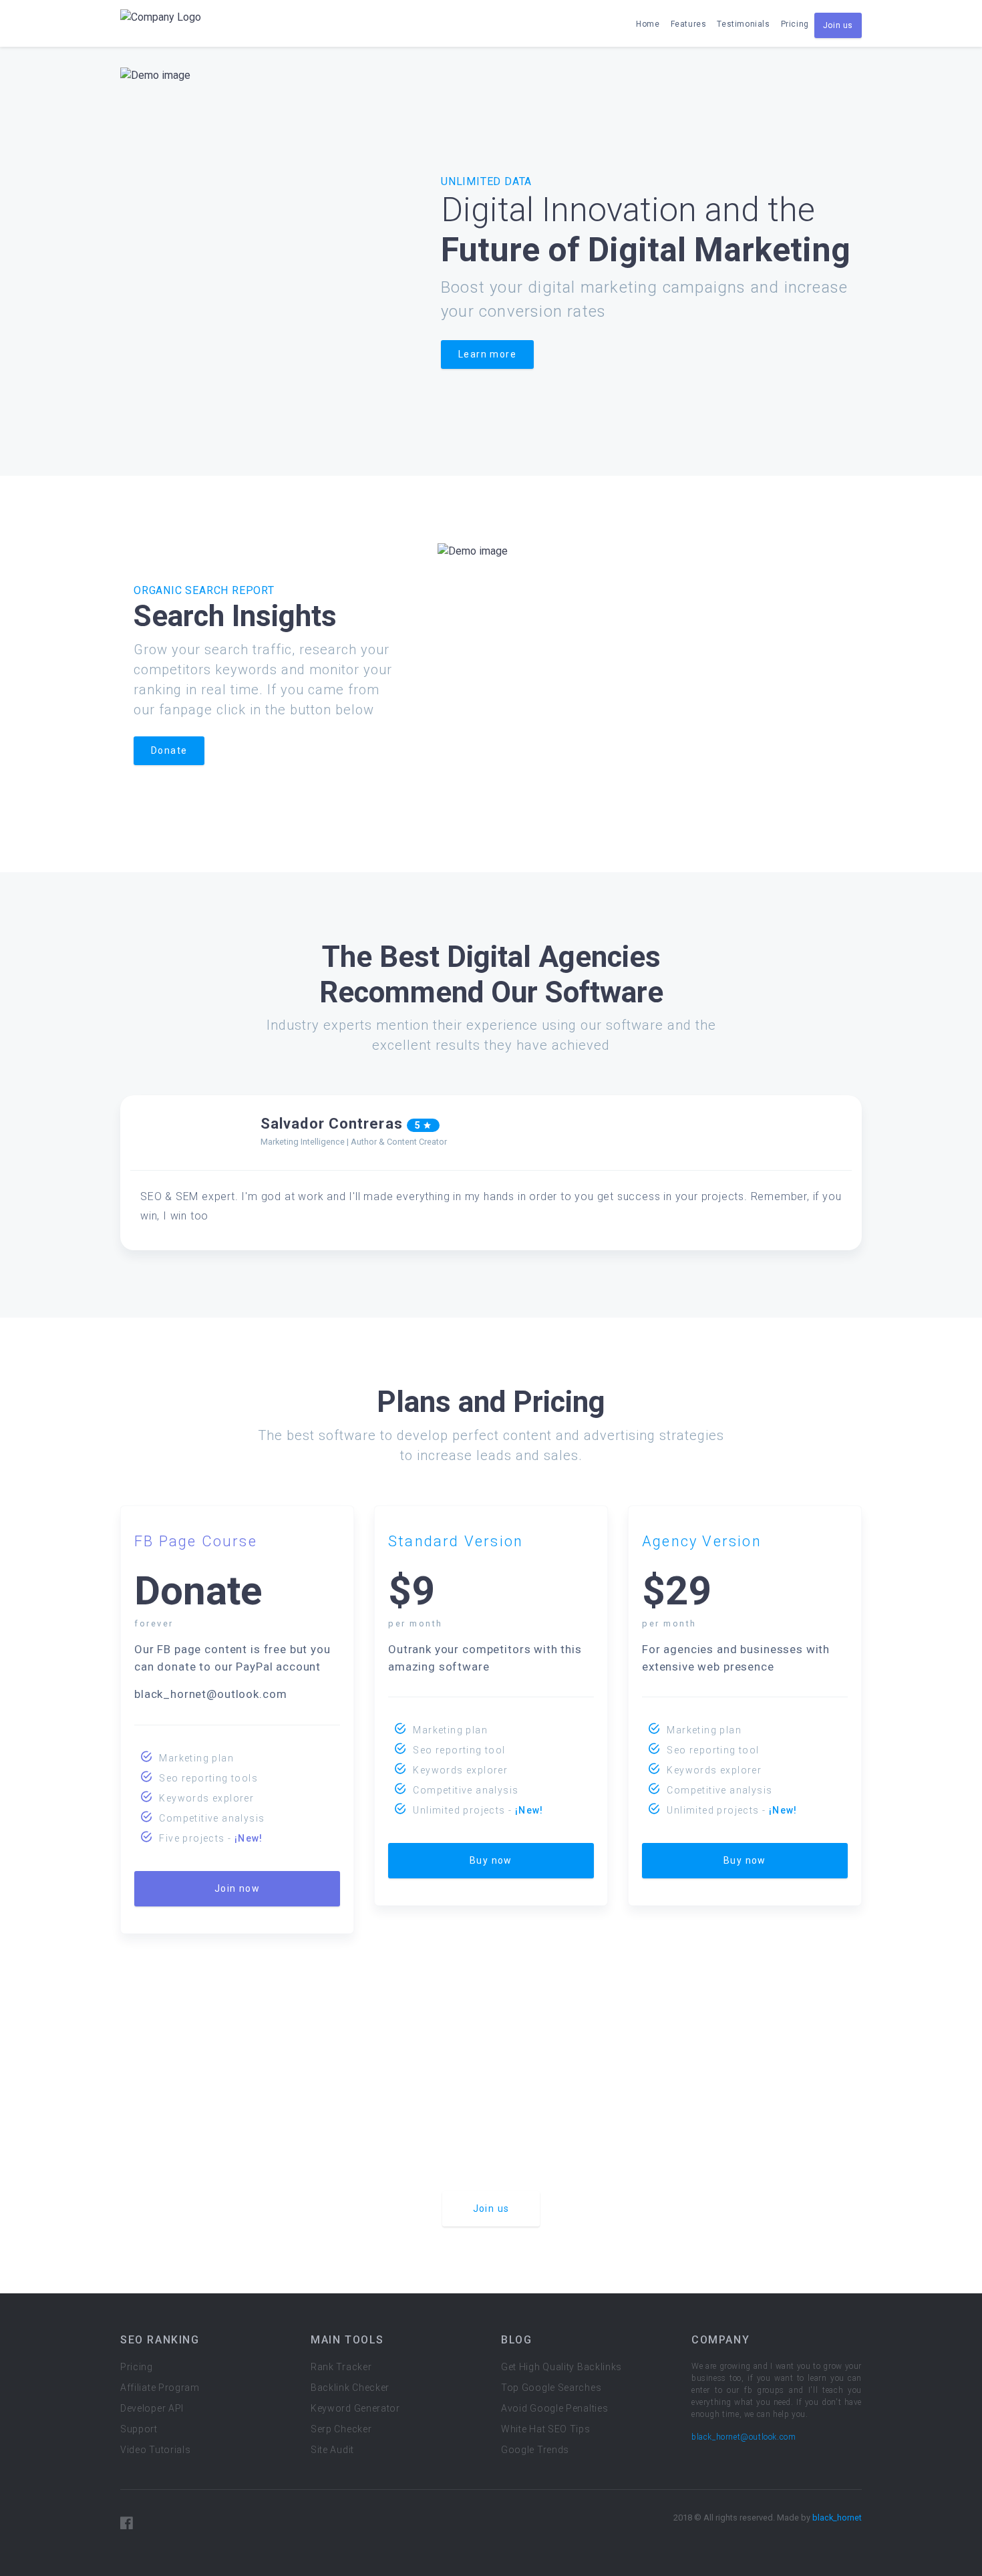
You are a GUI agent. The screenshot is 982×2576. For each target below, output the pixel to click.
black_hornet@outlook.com (744, 2437)
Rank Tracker (341, 2367)
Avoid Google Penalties (554, 2408)
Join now (237, 1888)
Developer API (152, 2408)
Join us (838, 25)
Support (139, 2429)
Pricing (795, 24)
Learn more (487, 354)
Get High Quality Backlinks (561, 2367)
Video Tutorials (156, 2450)
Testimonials (743, 24)
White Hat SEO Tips (546, 2429)
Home (648, 24)
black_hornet (837, 2518)
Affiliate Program (160, 2388)
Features (689, 24)
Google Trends (535, 2450)
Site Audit (332, 2450)
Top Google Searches (551, 2388)
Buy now (491, 1860)
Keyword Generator (355, 2408)
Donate (169, 750)
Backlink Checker (350, 2388)
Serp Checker (341, 2429)
